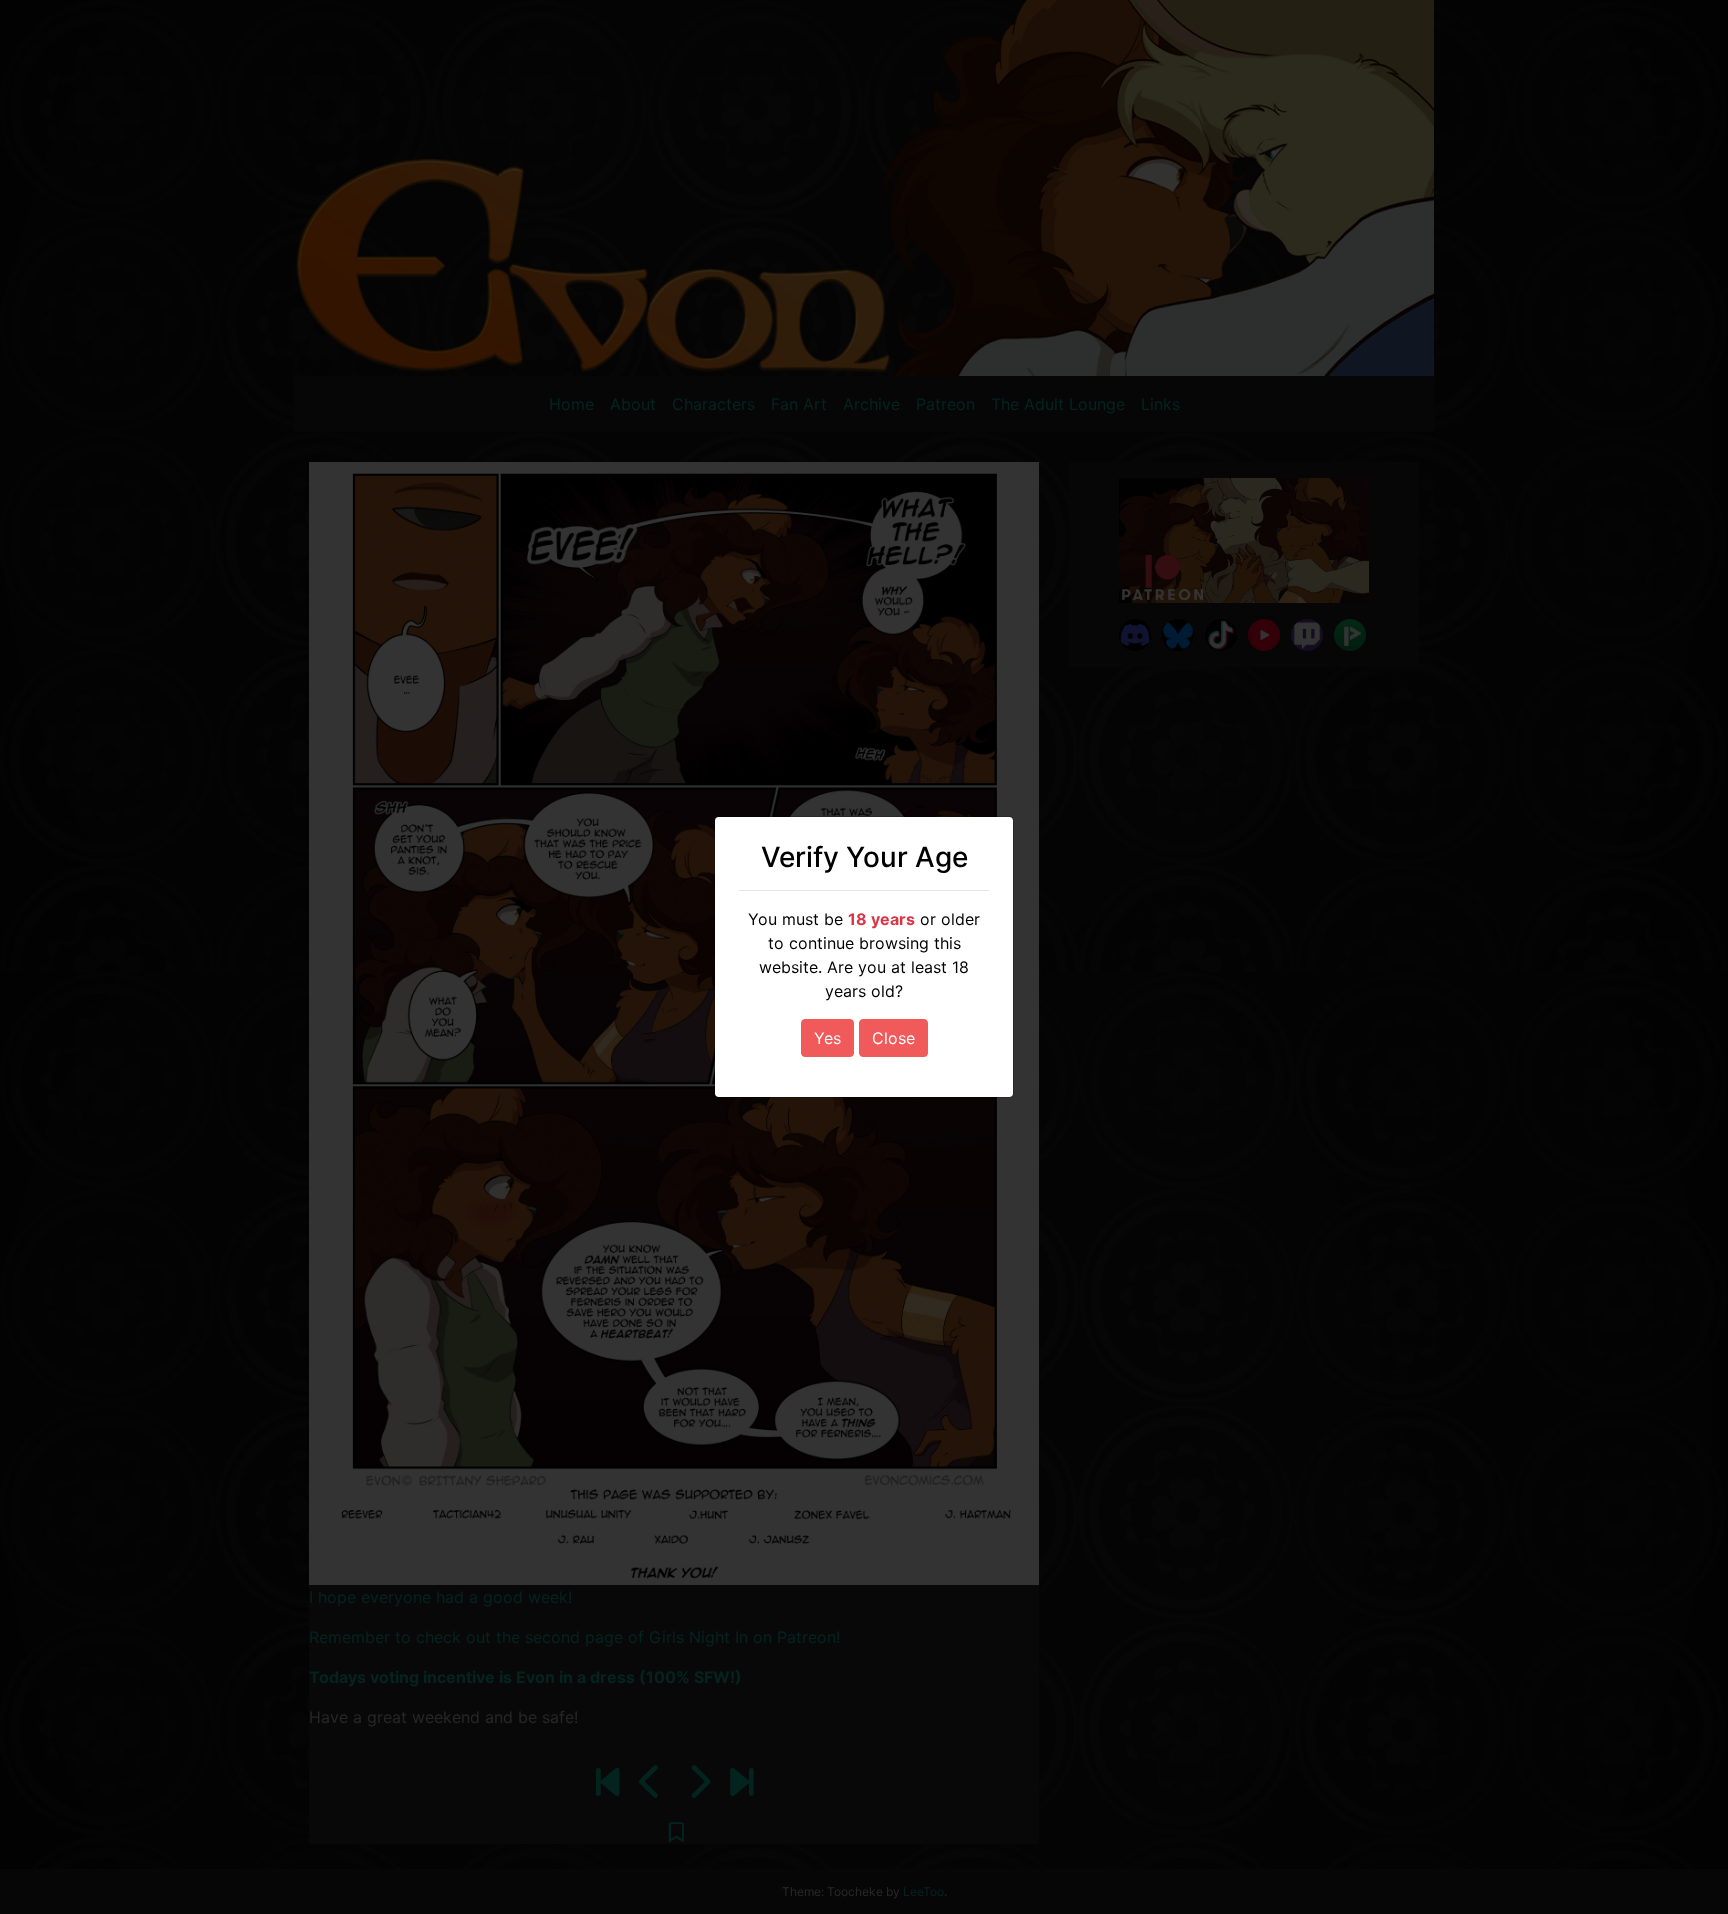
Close (893, 1038)
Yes (827, 1038)
